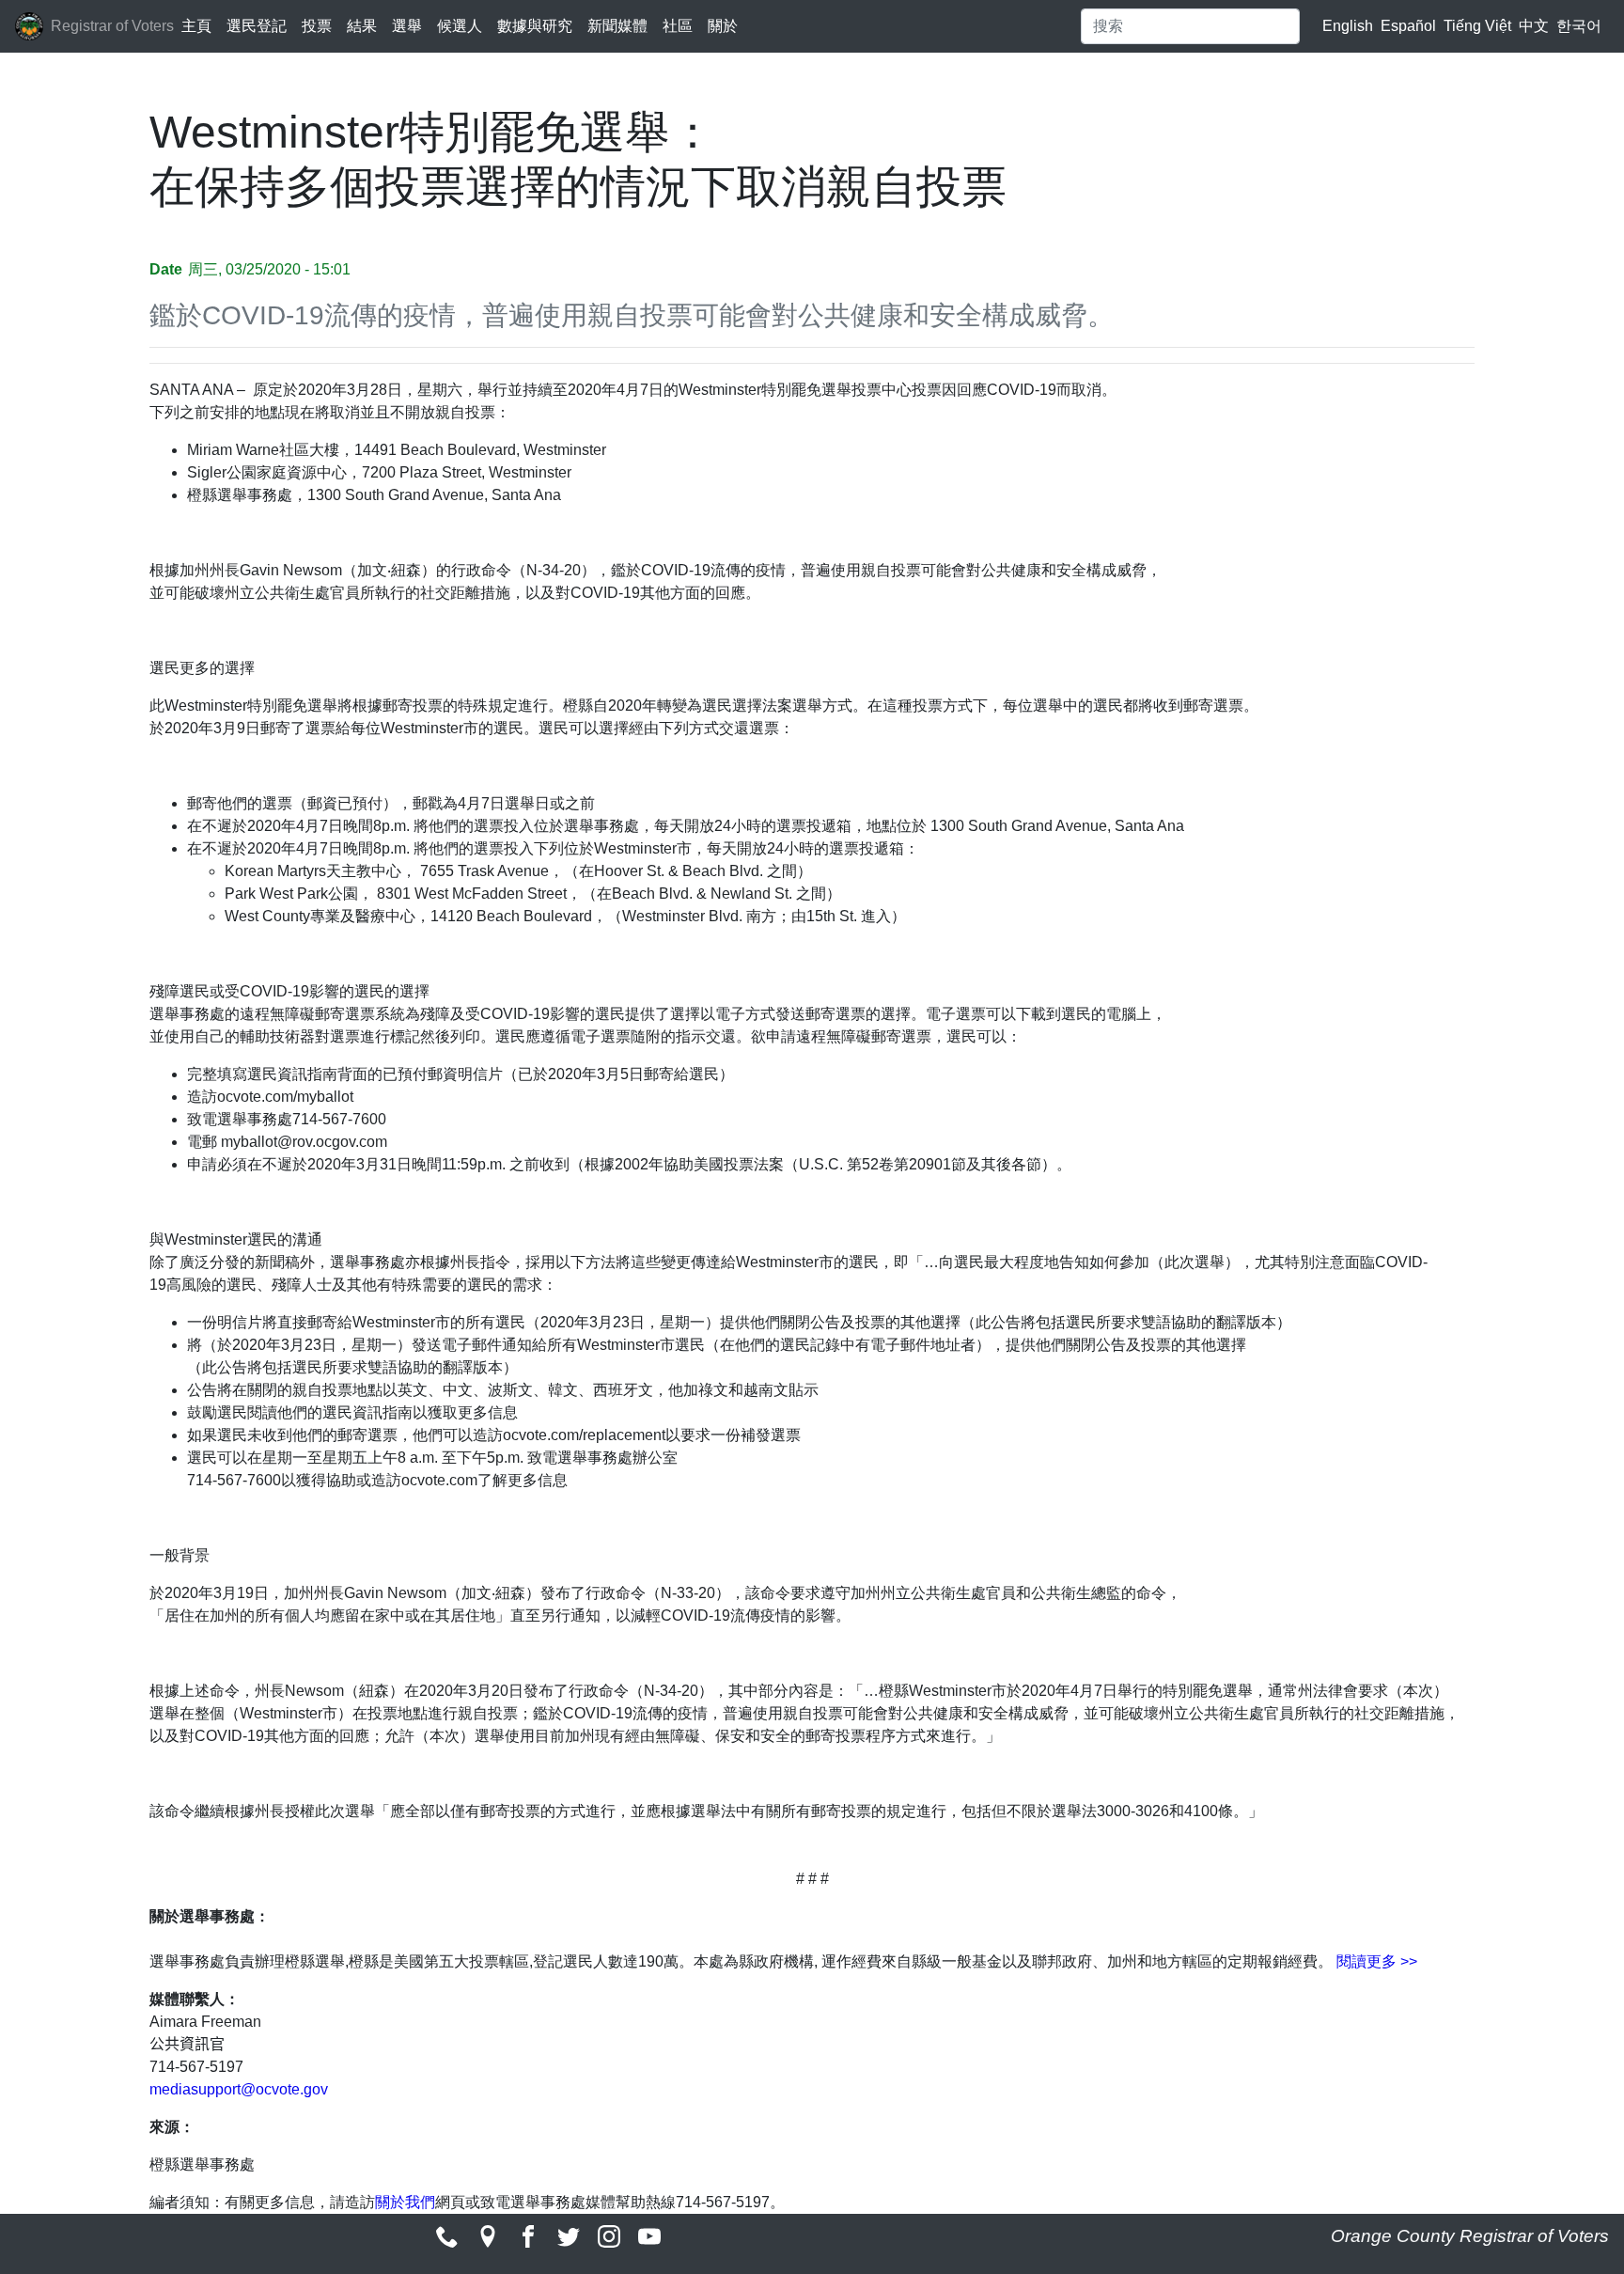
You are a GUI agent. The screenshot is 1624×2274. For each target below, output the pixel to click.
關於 (723, 26)
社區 (678, 26)
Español (1408, 26)
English (1348, 26)
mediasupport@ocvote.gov (239, 2089)
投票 (317, 26)
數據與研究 (535, 26)
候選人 (460, 26)
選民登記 (257, 26)
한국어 (1579, 26)
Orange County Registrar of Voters (1470, 2236)
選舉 (407, 26)
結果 (362, 26)
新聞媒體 (617, 26)
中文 (1534, 26)
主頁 (196, 26)
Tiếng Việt (1477, 26)
